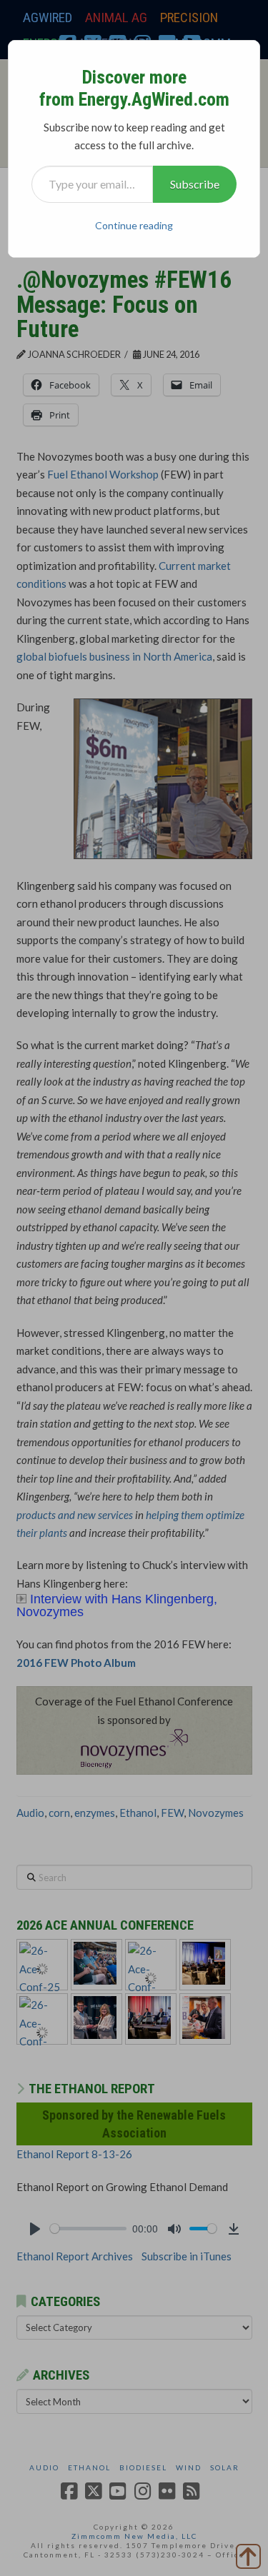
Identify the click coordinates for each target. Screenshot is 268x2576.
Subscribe (195, 184)
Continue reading (134, 225)
